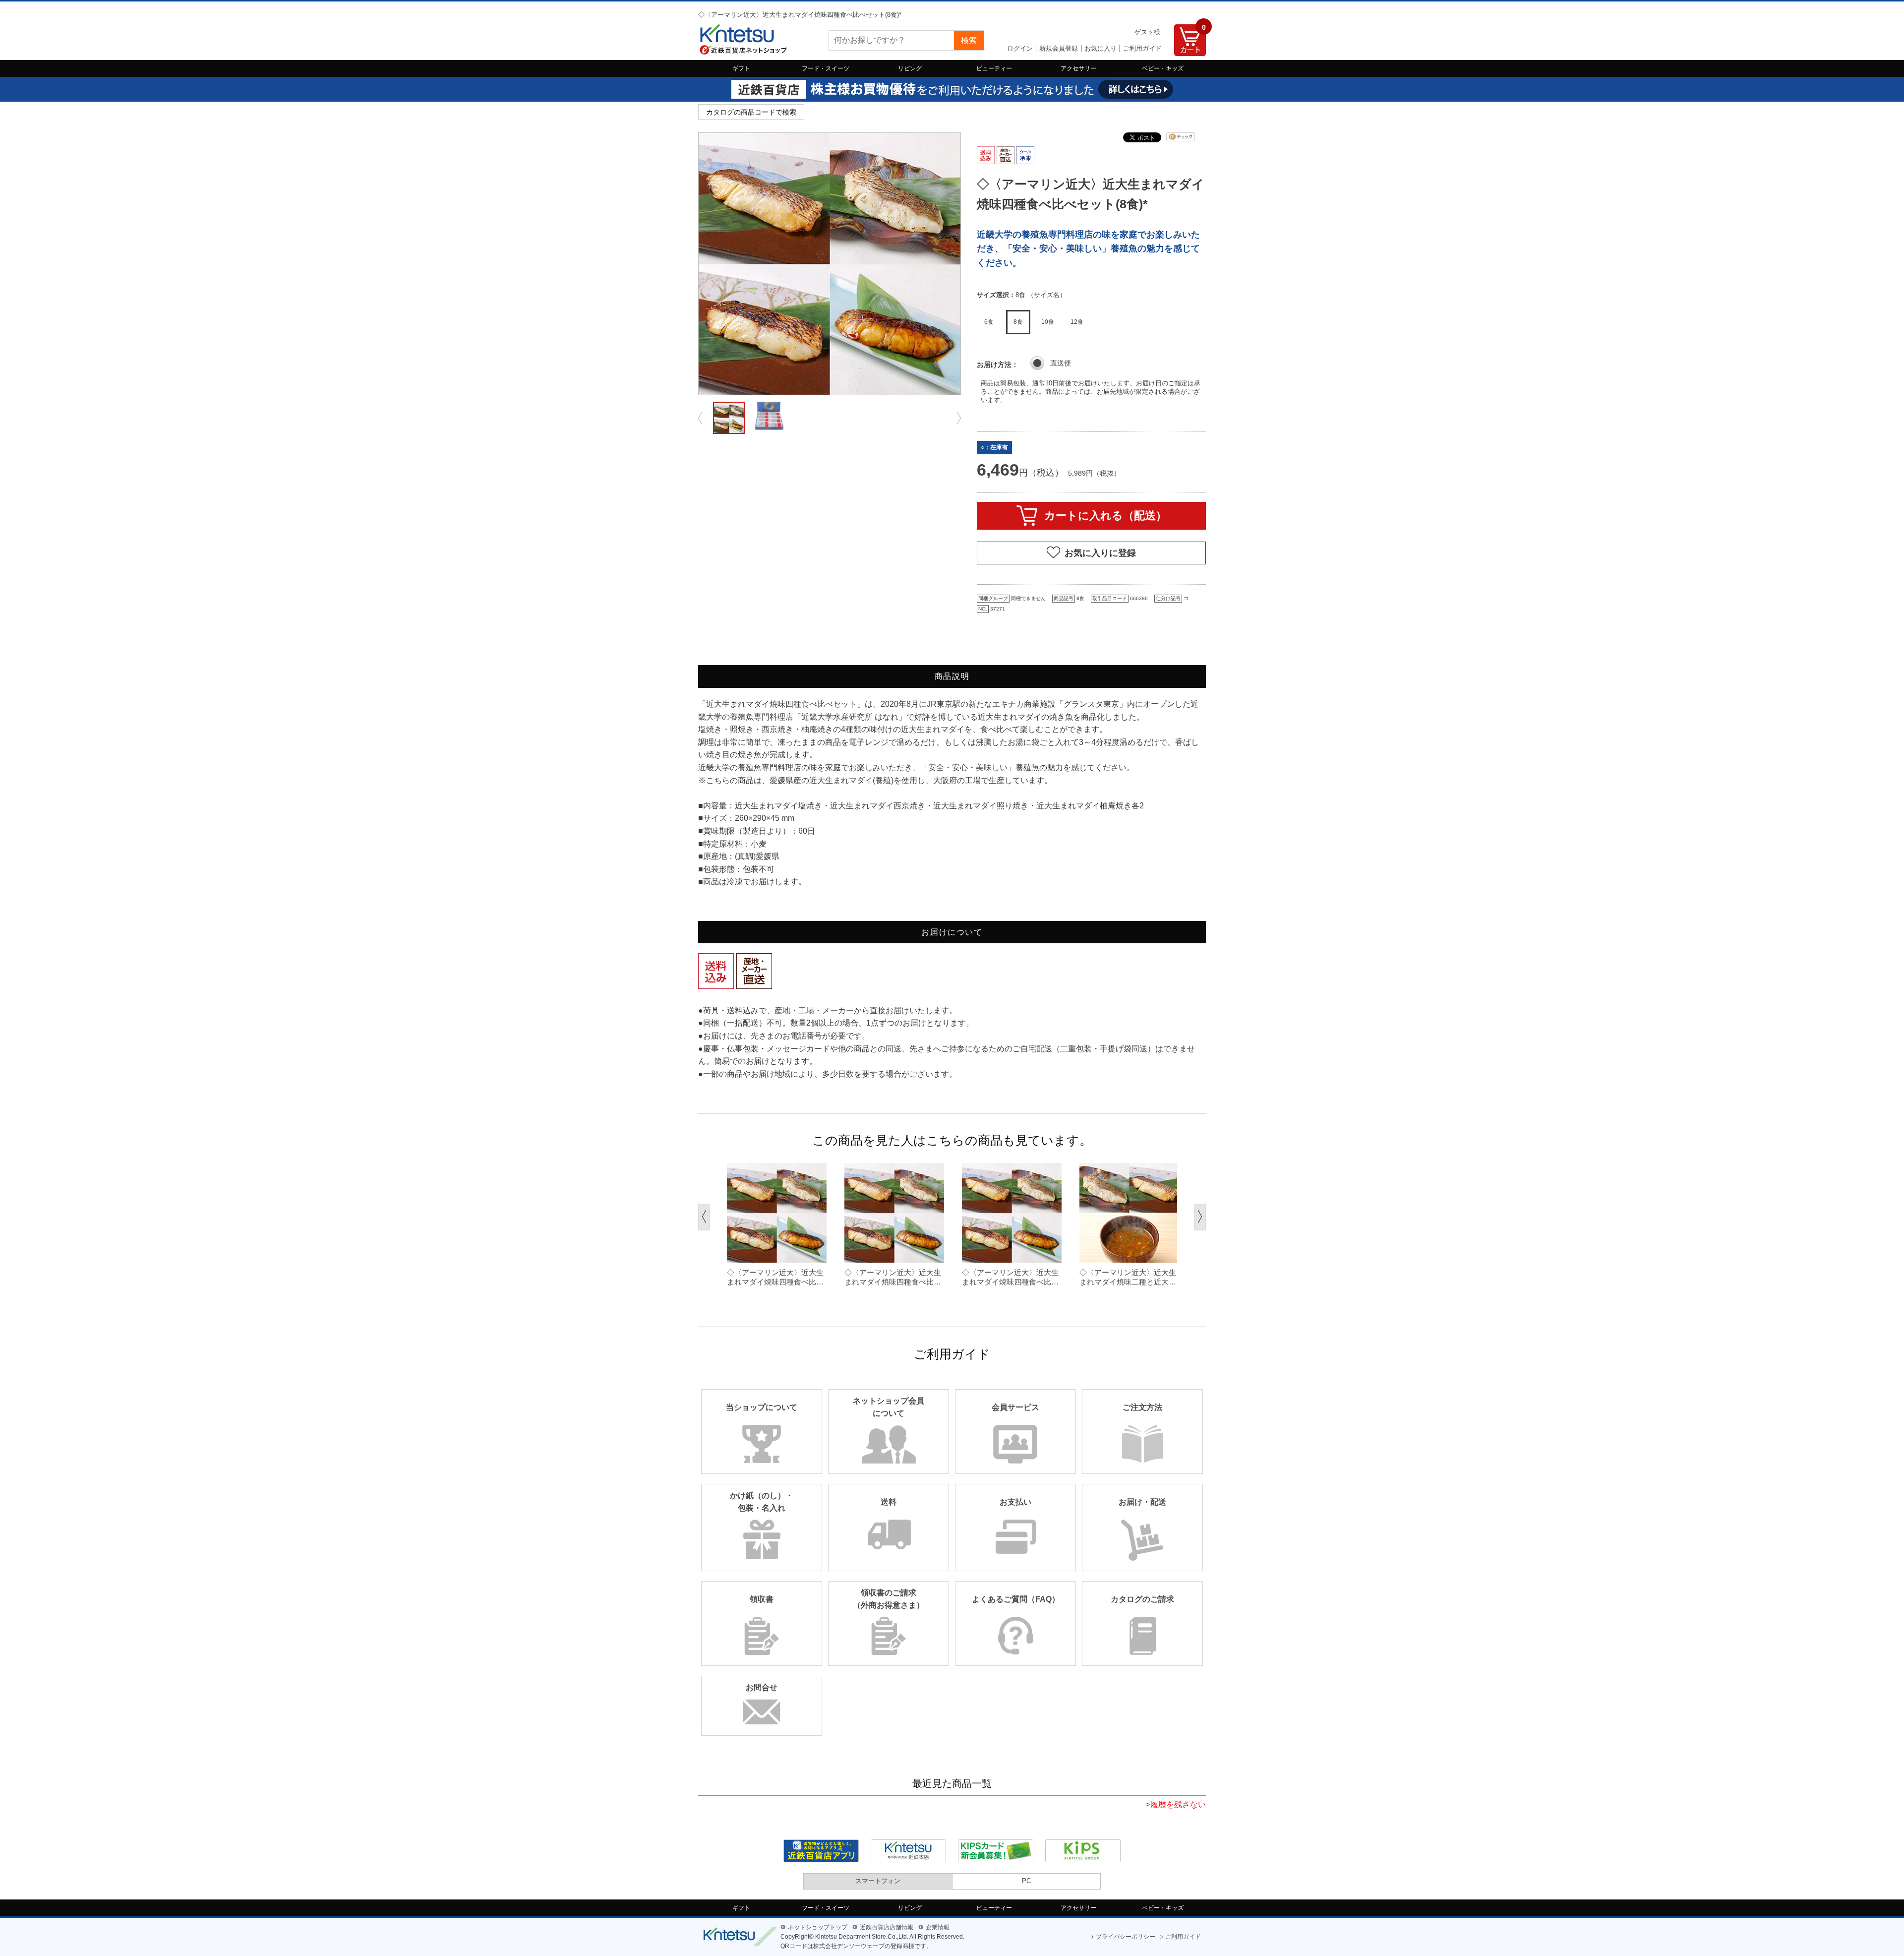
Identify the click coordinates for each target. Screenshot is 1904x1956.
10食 (1048, 322)
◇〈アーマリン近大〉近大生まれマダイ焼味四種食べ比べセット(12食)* (893, 1278)
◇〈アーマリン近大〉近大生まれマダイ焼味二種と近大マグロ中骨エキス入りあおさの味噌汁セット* (1128, 1278)
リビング (910, 68)
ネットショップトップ (818, 1927)
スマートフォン (878, 1881)
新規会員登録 (1059, 48)
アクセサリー (1078, 68)
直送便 (1061, 363)
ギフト (741, 68)
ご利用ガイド (1142, 48)
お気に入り (1101, 48)
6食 (989, 322)
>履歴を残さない (1176, 1804)
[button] (704, 1217)
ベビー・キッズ (1163, 68)
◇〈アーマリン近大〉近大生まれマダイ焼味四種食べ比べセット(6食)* (1010, 1278)
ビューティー (994, 68)
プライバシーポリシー (1126, 1937)
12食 (1077, 322)
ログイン (1020, 48)
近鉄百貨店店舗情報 (887, 1927)
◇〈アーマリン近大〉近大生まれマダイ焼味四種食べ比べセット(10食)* (775, 1278)
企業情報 (938, 1927)
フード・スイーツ (826, 68)
